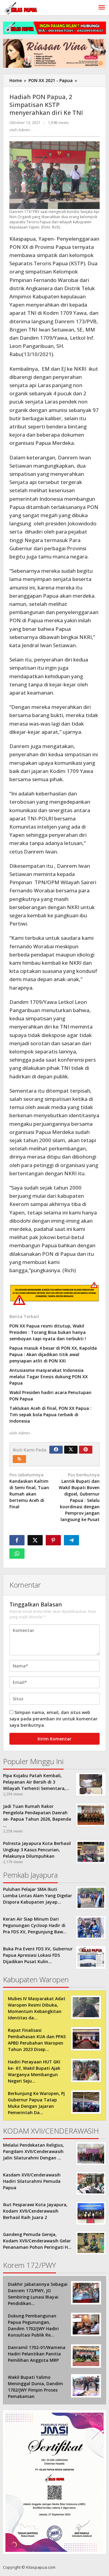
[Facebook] (56, 1450)
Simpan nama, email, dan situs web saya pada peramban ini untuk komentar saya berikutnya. (53, 1719)
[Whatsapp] (17, 1554)
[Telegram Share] (71, 1540)
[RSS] (19, 1459)
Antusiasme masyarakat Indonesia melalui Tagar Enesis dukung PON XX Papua (49, 1377)
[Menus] (102, 8)
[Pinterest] (86, 1450)
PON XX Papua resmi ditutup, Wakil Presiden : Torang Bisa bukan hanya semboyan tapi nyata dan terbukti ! (48, 1332)
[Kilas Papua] (21, 8)
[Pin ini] (53, 1540)
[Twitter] (71, 1450)
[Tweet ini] (35, 1540)
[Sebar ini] (17, 1540)
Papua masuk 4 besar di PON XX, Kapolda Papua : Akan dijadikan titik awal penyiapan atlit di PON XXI (53, 1354)
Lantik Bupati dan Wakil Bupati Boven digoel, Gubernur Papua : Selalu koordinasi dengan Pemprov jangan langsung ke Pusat (79, 1500)
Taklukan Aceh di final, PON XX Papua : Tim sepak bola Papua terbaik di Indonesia (50, 1415)
